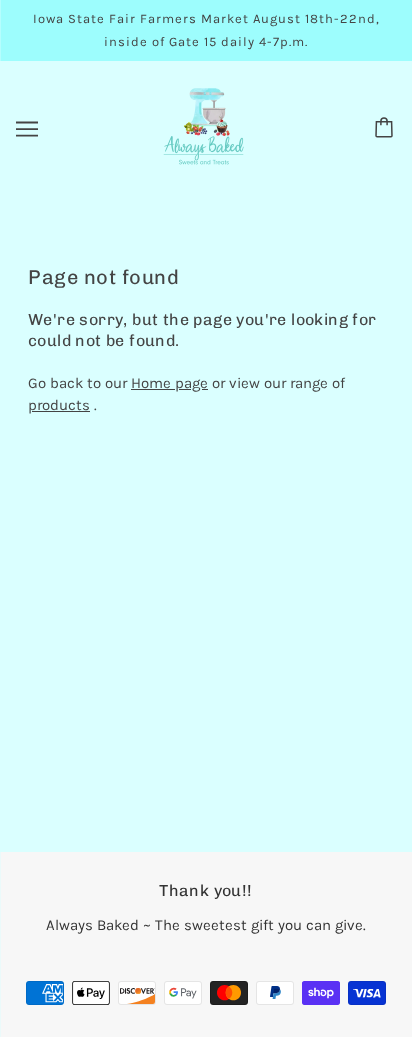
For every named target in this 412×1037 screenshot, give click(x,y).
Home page (169, 383)
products (59, 405)
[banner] (203, 127)
